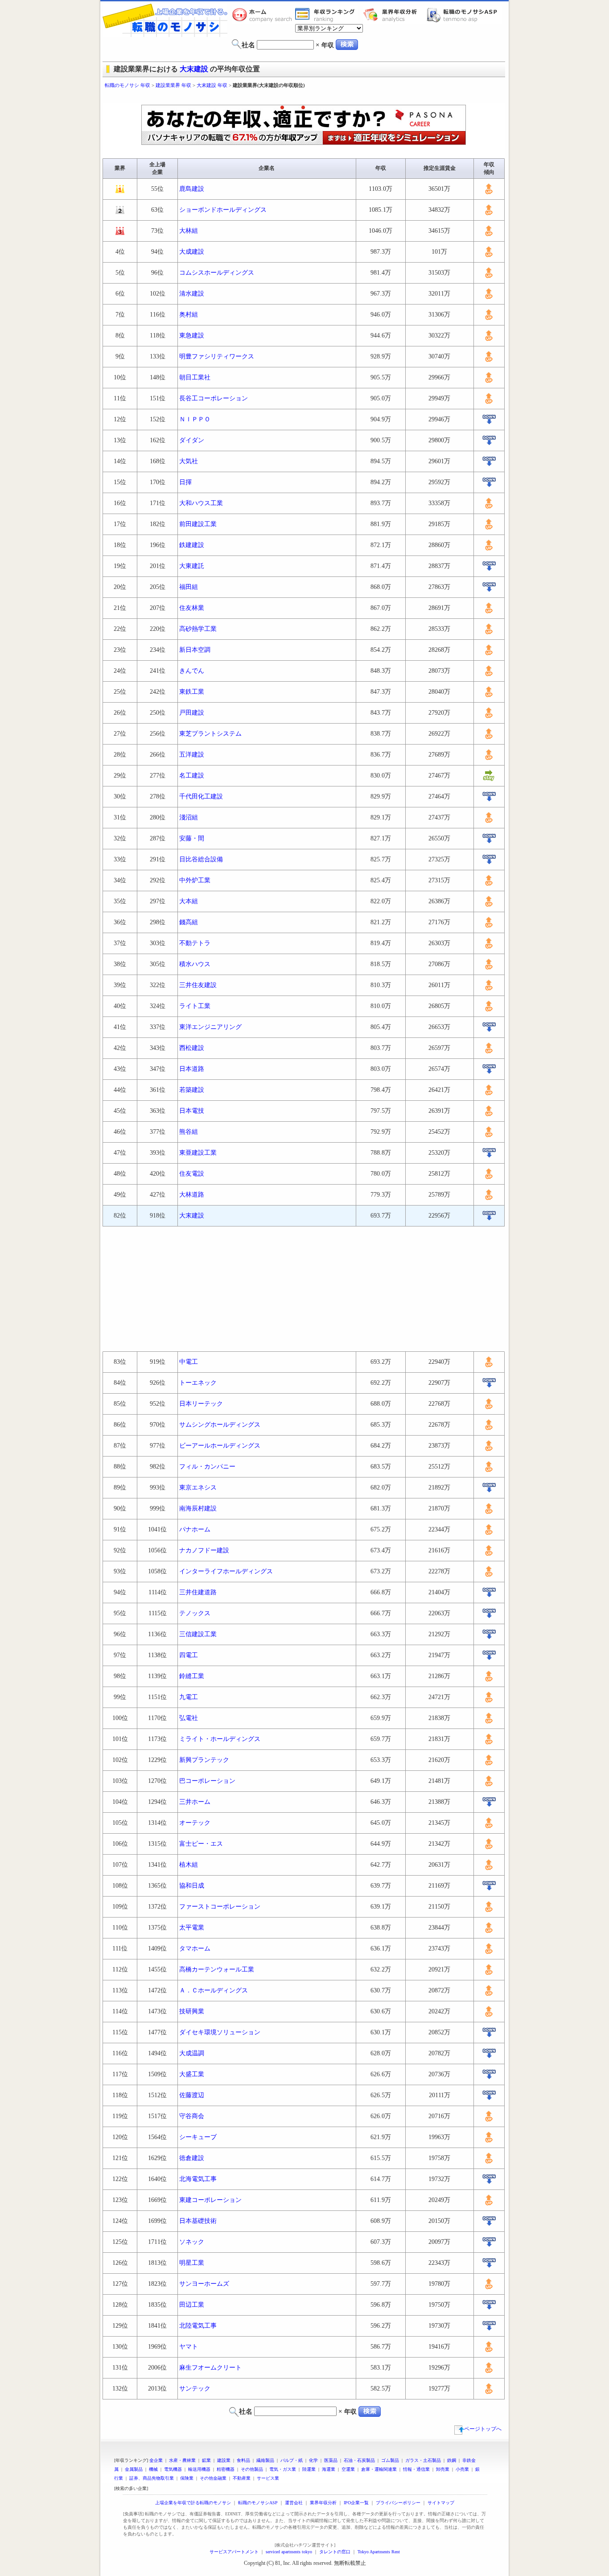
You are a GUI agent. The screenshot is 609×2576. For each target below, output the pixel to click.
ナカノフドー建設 (204, 1550)
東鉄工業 (192, 692)
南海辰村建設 (198, 1508)
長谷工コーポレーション (214, 398)
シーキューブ (198, 2137)
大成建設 (192, 252)
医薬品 (331, 2460)
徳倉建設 (192, 2158)
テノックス (195, 1613)
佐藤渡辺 (192, 2095)
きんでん (192, 671)
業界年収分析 (395, 15)
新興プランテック (204, 1760)
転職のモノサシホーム (263, 15)
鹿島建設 (192, 189)
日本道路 (192, 1069)
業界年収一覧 (326, 15)
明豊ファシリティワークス (217, 356)
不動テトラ (195, 943)
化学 (313, 2460)
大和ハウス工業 (201, 503)
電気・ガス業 (283, 2469)
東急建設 (192, 335)
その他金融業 (213, 2478)
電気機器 (173, 2469)
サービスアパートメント (234, 2552)
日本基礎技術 (198, 2221)
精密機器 (226, 2469)
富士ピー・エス (201, 1844)
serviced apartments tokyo (289, 2552)
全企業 (156, 2460)
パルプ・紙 (292, 2460)
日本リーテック (201, 1404)
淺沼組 (189, 817)
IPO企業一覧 (356, 2503)
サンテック (195, 2389)
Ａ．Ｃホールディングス (214, 1990)
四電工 (189, 1655)
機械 (153, 2469)
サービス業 (268, 2478)
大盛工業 (192, 2074)
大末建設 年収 (212, 85)
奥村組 (189, 315)
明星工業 (192, 2263)
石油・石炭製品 (359, 2460)
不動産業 (242, 2478)
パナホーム (195, 1529)
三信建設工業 (198, 1634)
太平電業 (192, 1928)
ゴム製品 (390, 2460)
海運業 (329, 2469)
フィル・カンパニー (207, 1467)
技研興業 (192, 2011)
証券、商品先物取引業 (152, 2478)
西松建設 (192, 1048)
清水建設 (192, 294)
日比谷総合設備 (201, 859)
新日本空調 (195, 650)
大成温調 (192, 2053)
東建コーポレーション (210, 2200)
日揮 (185, 482)
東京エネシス (198, 1488)
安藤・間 (192, 838)
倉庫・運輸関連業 (379, 2469)
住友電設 (192, 1174)
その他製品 (252, 2469)
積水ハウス (195, 964)
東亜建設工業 (198, 1153)
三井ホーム (195, 1802)
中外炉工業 (195, 880)
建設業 (224, 2460)
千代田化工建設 (201, 796)
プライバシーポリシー (398, 2503)
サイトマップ (441, 2503)
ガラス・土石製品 (423, 2460)
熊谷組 (189, 1132)
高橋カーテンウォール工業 (217, 1969)
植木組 (189, 1865)
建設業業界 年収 (173, 85)
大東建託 (192, 566)
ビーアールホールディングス (220, 1446)
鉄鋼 (452, 2460)
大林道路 (192, 1195)
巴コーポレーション (207, 1781)
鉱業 (206, 2460)
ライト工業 (195, 1006)
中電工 (189, 1362)
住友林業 (192, 608)
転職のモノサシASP (464, 15)
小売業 (462, 2469)
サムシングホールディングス (220, 1425)
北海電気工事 (198, 2179)
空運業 (348, 2469)
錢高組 (189, 922)
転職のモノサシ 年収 (128, 85)
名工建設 (192, 776)
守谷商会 (192, 2116)
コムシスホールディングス (217, 273)
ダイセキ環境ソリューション (220, 2032)
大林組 (189, 231)
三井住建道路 (198, 1592)
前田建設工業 (198, 524)
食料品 (243, 2460)
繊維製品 (265, 2460)
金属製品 (134, 2469)
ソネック (192, 2242)
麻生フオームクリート (210, 2368)
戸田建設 (192, 713)
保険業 (187, 2478)
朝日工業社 (195, 377)
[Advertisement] (304, 97)
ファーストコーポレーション (220, 1907)
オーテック (195, 1823)
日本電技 (192, 1111)
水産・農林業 (182, 2460)
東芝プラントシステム (210, 734)
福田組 (189, 587)
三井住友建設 (198, 985)
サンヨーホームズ (204, 2284)
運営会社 (294, 2503)
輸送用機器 (199, 2469)
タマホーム (195, 1948)
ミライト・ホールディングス (220, 1739)
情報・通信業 (416, 2469)
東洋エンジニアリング (210, 1027)
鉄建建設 (192, 545)
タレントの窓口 (335, 2552)
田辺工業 (192, 2305)
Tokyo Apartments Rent (379, 2552)
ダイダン (192, 440)
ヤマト (189, 2347)
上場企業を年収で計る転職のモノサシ (193, 2503)
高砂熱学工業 (198, 629)
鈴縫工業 (192, 1676)
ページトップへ (483, 2429)
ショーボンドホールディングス (223, 210)
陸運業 (309, 2469)
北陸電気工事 (198, 2326)
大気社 (189, 461)
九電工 (189, 1697)
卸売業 (443, 2469)
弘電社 (189, 1718)
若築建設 (192, 1090)
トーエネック (198, 1383)
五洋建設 (192, 755)
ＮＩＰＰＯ (195, 419)
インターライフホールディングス (226, 1571)
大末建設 (194, 69)
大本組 (189, 901)
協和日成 (192, 1886)
